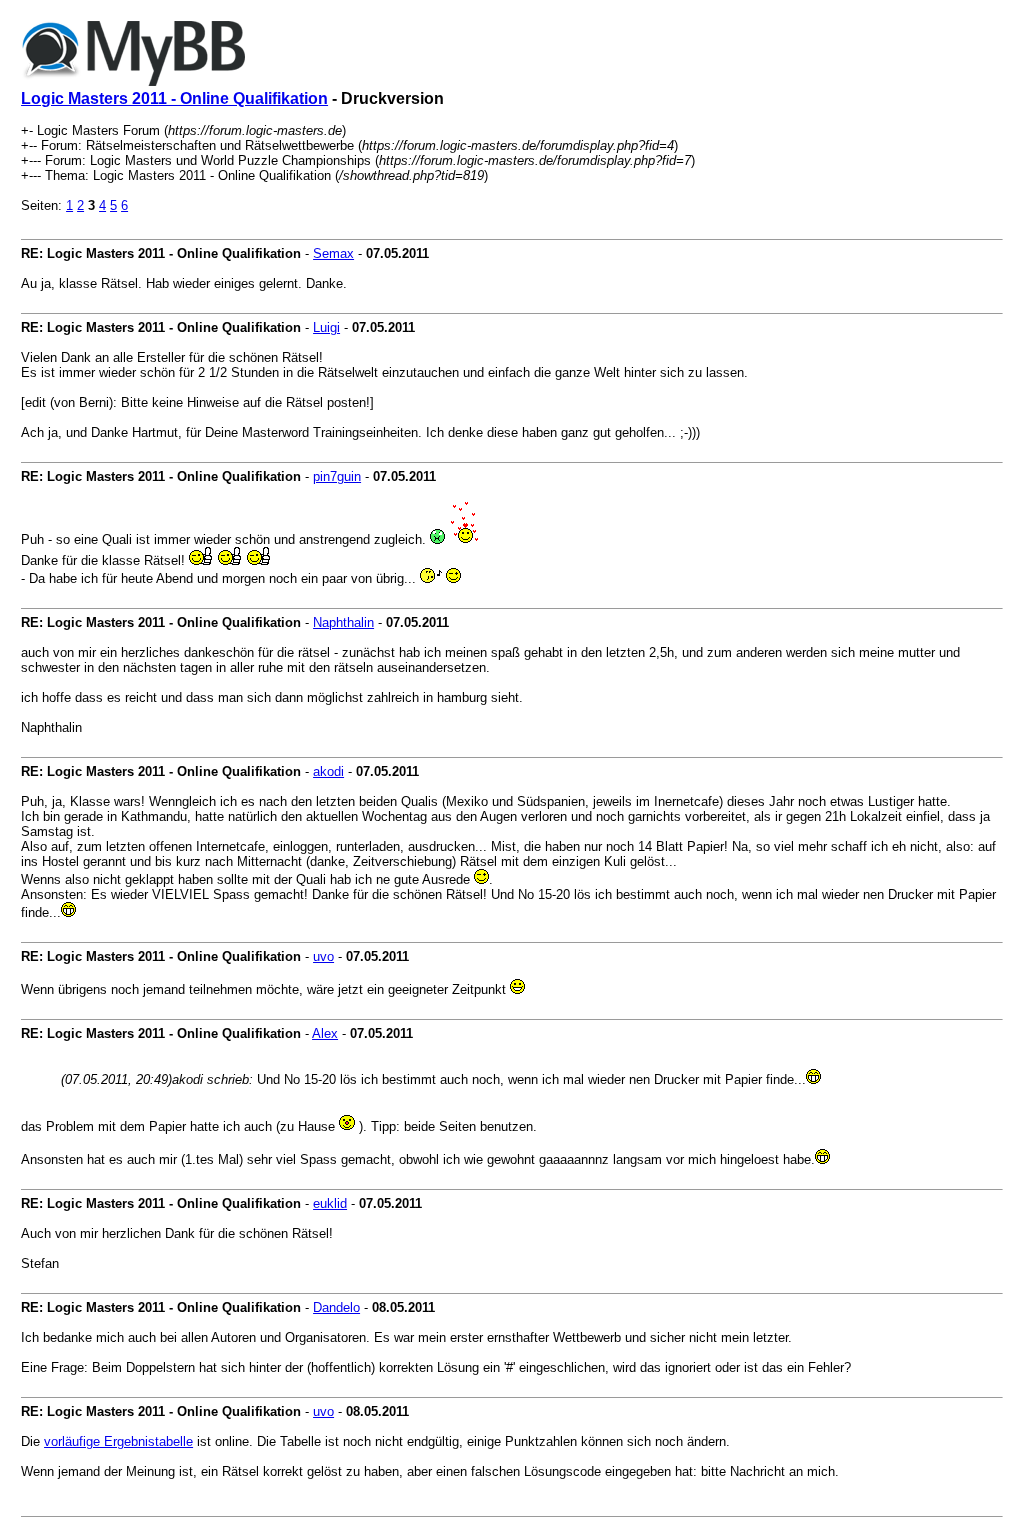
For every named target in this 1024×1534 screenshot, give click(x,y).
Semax (333, 253)
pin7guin (337, 476)
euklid (330, 1203)
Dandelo (336, 1307)
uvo (323, 956)
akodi (328, 771)
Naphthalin (343, 622)
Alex (325, 1033)
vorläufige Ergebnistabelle (118, 1441)
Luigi (326, 327)
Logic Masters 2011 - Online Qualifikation (174, 98)
